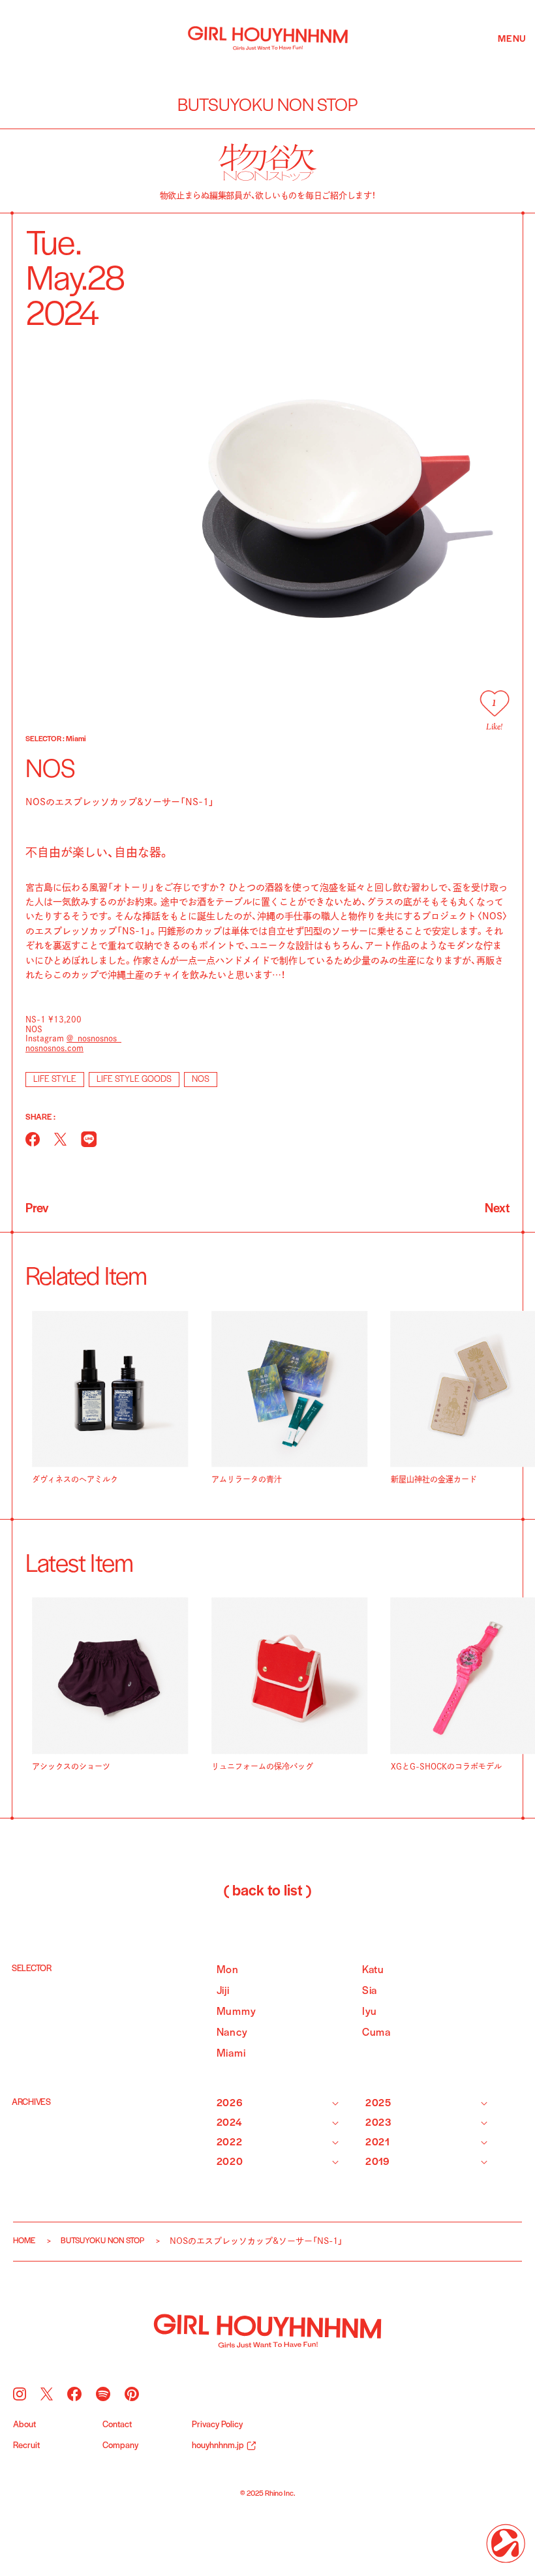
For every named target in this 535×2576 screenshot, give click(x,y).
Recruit (26, 2446)
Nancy (232, 2033)
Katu (373, 1970)
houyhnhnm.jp (218, 2446)
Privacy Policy (217, 2425)
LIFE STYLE (55, 1080)
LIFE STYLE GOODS (134, 1080)
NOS (201, 1080)
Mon (228, 1970)
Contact (117, 2425)
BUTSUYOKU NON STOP (102, 2241)
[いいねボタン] (494, 703)
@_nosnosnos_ (94, 1038)
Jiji (223, 1991)
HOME (24, 2241)
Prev (37, 1209)
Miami (231, 2054)
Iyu (370, 2012)
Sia (370, 1991)
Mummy (237, 2012)
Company (120, 2446)
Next (497, 1209)
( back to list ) (267, 1892)
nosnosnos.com (54, 1048)
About (24, 2425)
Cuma (376, 2033)
